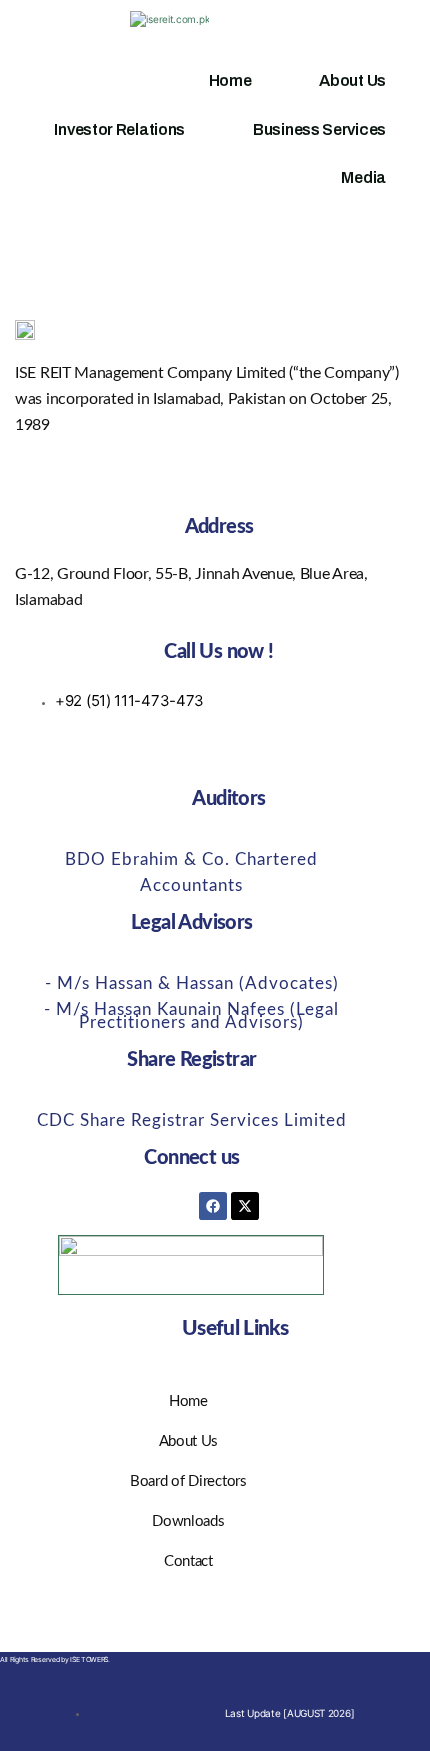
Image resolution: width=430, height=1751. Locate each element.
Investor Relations (119, 129)
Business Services (319, 129)
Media (363, 177)
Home (230, 80)
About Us (352, 80)
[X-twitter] (245, 1206)
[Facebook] (213, 1206)
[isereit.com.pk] (169, 18)
